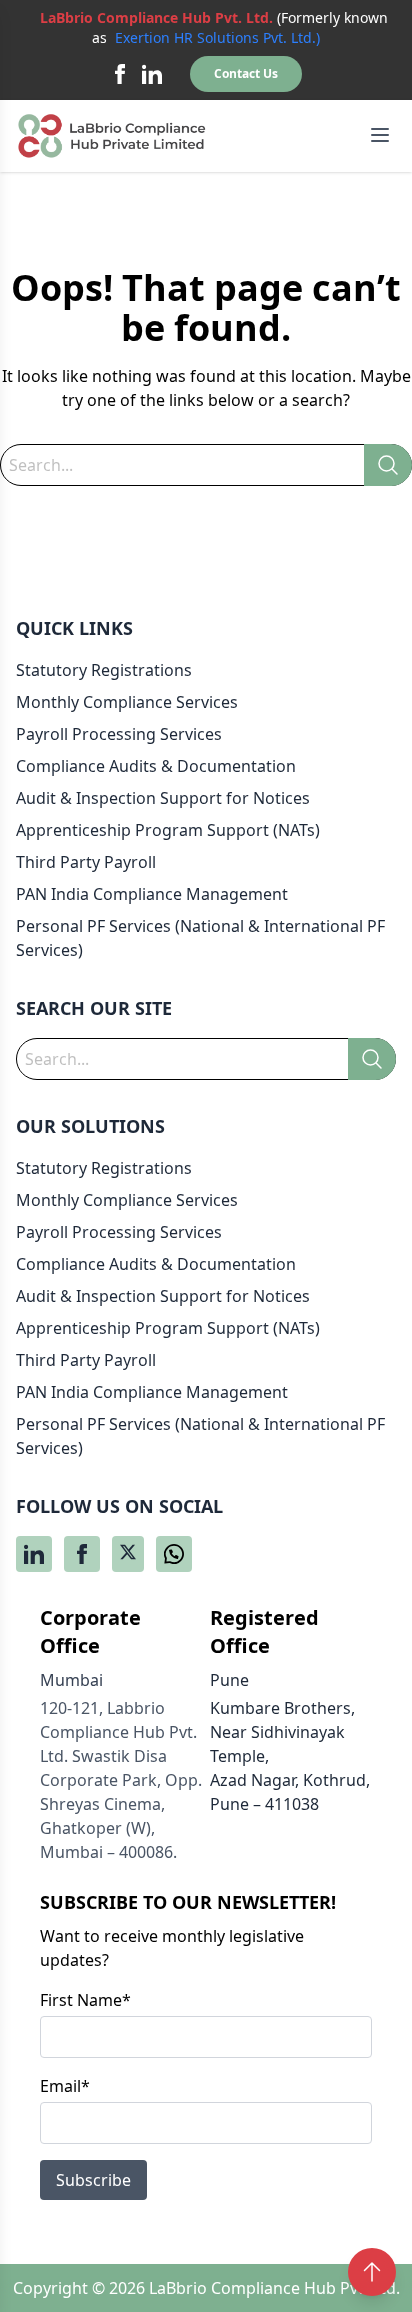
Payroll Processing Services (119, 734)
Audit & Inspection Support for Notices (163, 798)
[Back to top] (372, 2272)
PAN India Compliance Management (152, 894)
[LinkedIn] (152, 74)
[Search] (388, 465)
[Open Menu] (380, 135)
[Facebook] (120, 74)
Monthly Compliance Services (127, 702)
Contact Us (246, 73)
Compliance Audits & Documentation (156, 766)
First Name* (85, 2000)
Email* (65, 2086)
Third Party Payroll (86, 862)
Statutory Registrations (104, 670)
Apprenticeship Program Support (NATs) (168, 830)
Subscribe (93, 2180)
